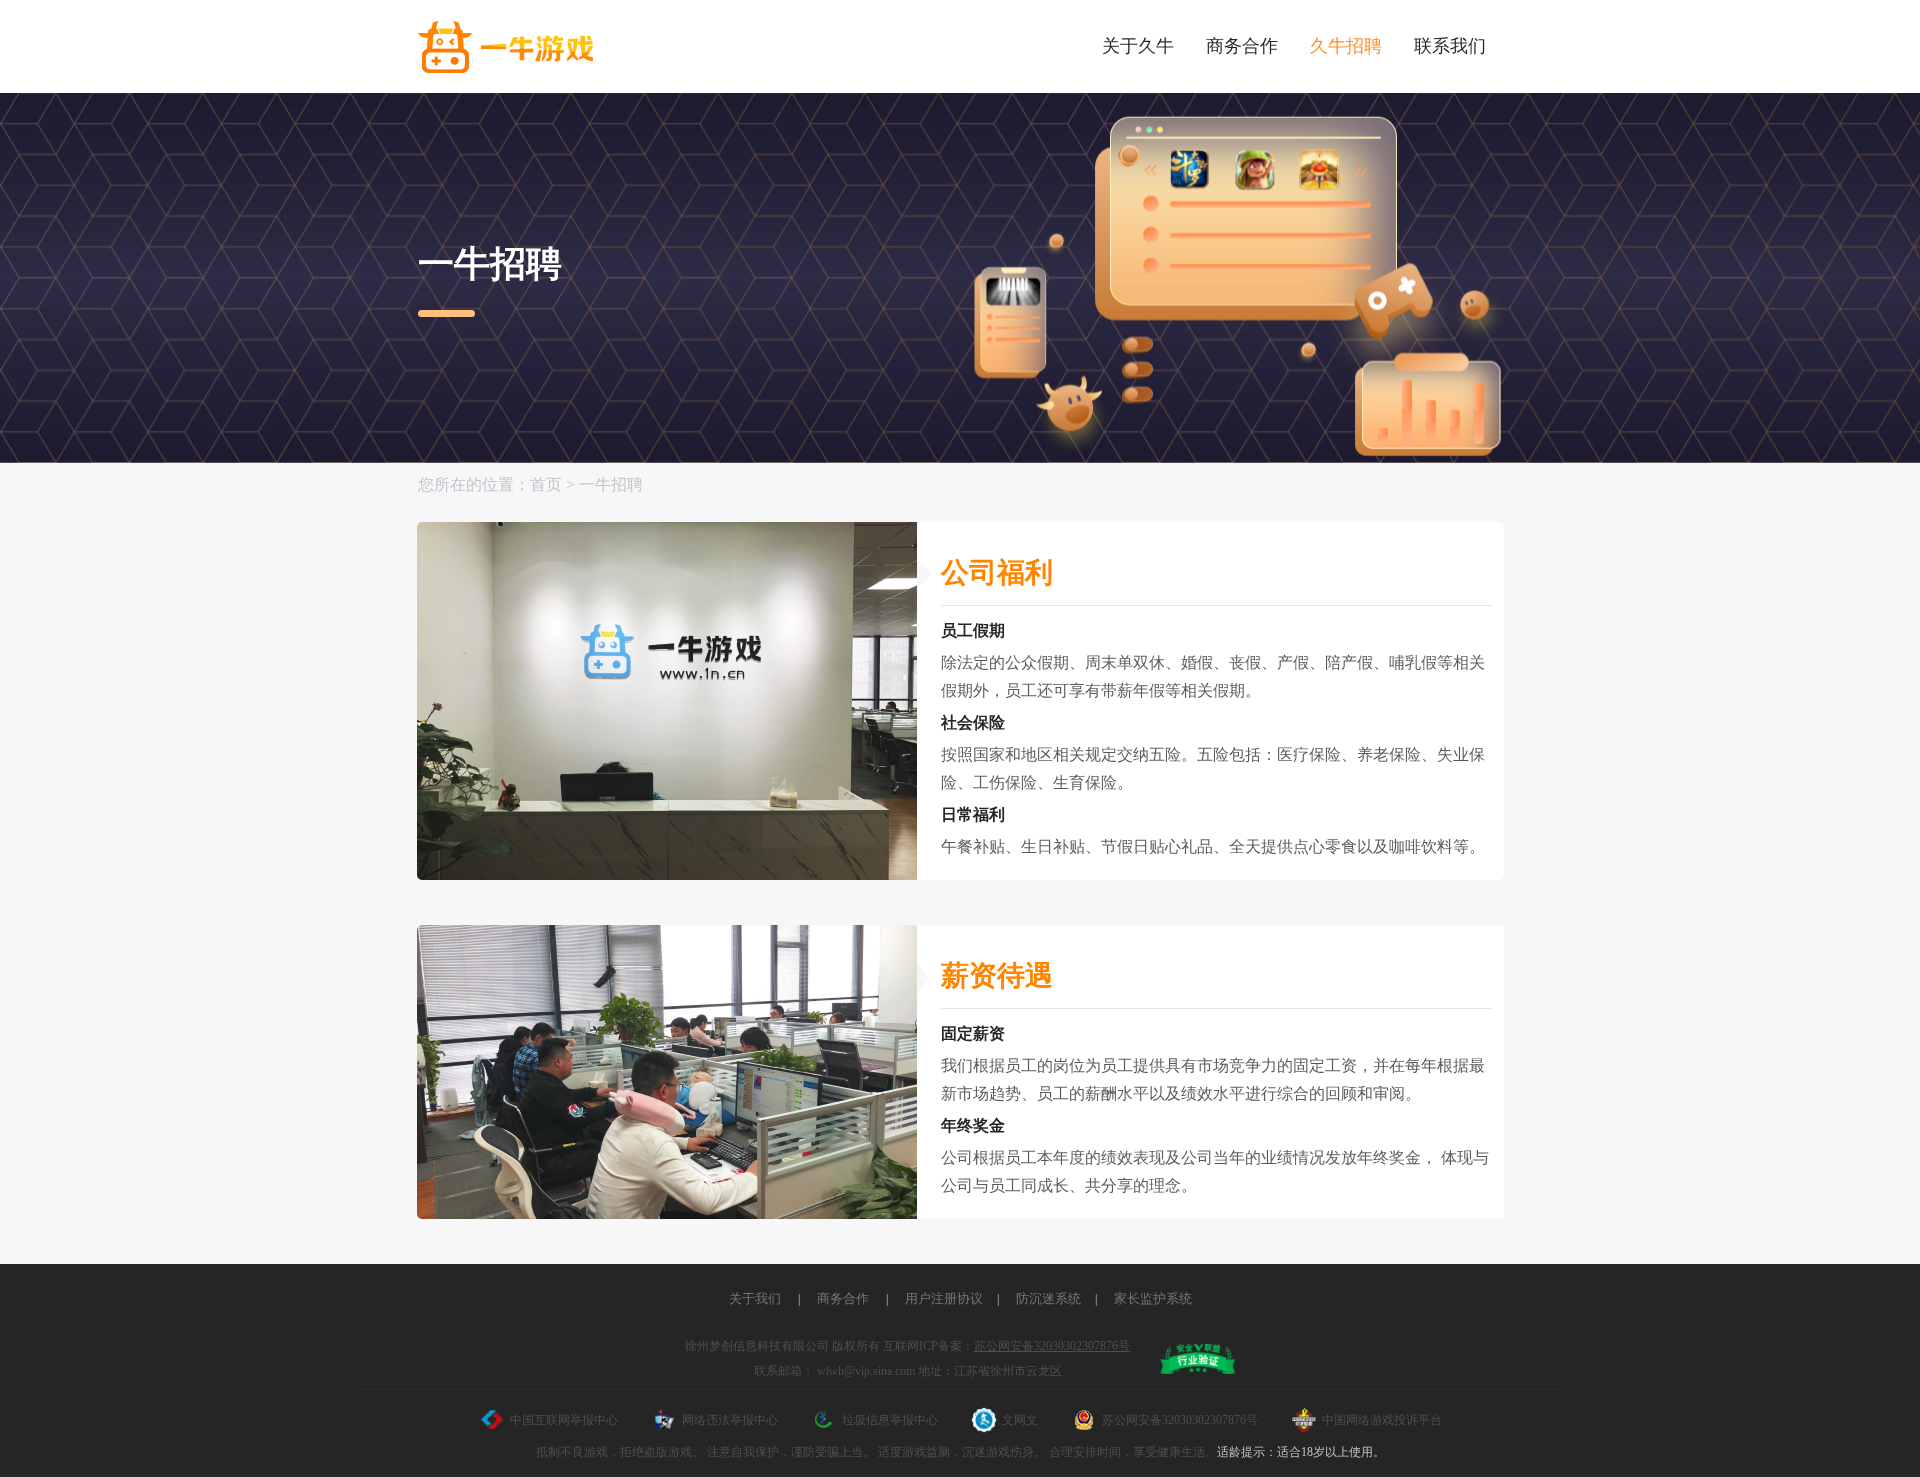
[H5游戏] (505, 47)
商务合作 (843, 1298)
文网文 (1020, 1420)
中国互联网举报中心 (564, 1420)
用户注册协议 (944, 1298)
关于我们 (755, 1298)
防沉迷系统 (1048, 1298)
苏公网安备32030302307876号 (1052, 1346)
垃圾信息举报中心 (890, 1420)
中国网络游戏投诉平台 (1382, 1420)
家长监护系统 (1153, 1298)
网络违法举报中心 (730, 1420)
